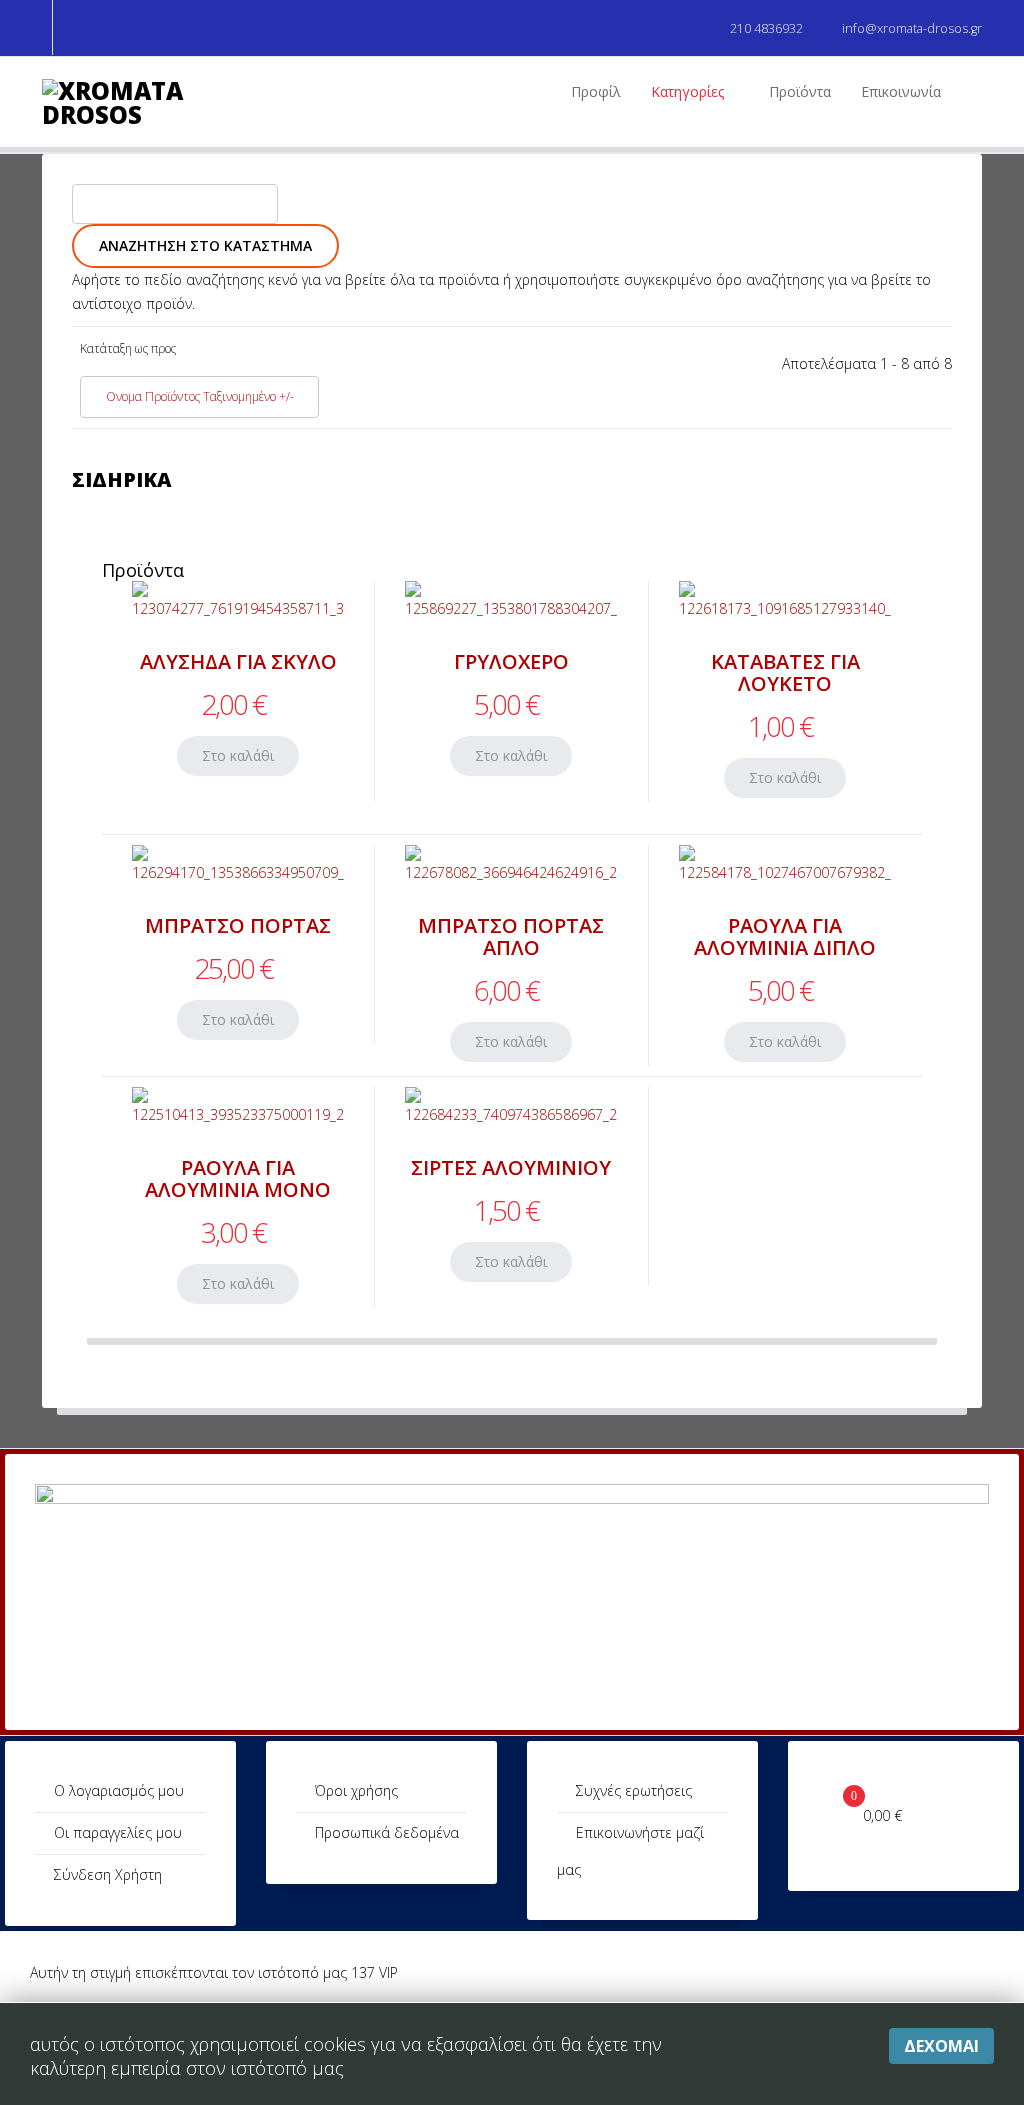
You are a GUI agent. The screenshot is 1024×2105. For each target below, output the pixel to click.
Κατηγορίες (687, 91)
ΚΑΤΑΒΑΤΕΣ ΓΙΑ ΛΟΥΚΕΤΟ (785, 672)
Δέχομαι (941, 2046)
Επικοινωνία (901, 91)
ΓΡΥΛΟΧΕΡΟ (511, 661)
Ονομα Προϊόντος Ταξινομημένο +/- (200, 396)
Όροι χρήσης (356, 1790)
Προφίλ (596, 91)
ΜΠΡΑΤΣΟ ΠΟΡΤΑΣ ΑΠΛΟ (511, 936)
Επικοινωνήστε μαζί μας (630, 1851)
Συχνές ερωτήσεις (634, 1790)
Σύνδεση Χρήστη (108, 1874)
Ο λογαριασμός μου (119, 1790)
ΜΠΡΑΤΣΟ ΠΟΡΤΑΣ (238, 925)
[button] (68, 27)
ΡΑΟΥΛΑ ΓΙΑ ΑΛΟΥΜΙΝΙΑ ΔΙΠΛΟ (785, 936)
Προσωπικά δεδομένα (387, 1832)
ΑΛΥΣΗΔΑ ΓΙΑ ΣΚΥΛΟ (238, 661)
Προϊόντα (800, 91)
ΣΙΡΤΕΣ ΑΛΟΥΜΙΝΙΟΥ (511, 1167)
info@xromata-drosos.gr (912, 28)
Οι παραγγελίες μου (118, 1832)
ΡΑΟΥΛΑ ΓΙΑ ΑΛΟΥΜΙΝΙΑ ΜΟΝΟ (238, 1178)
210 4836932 (766, 28)
